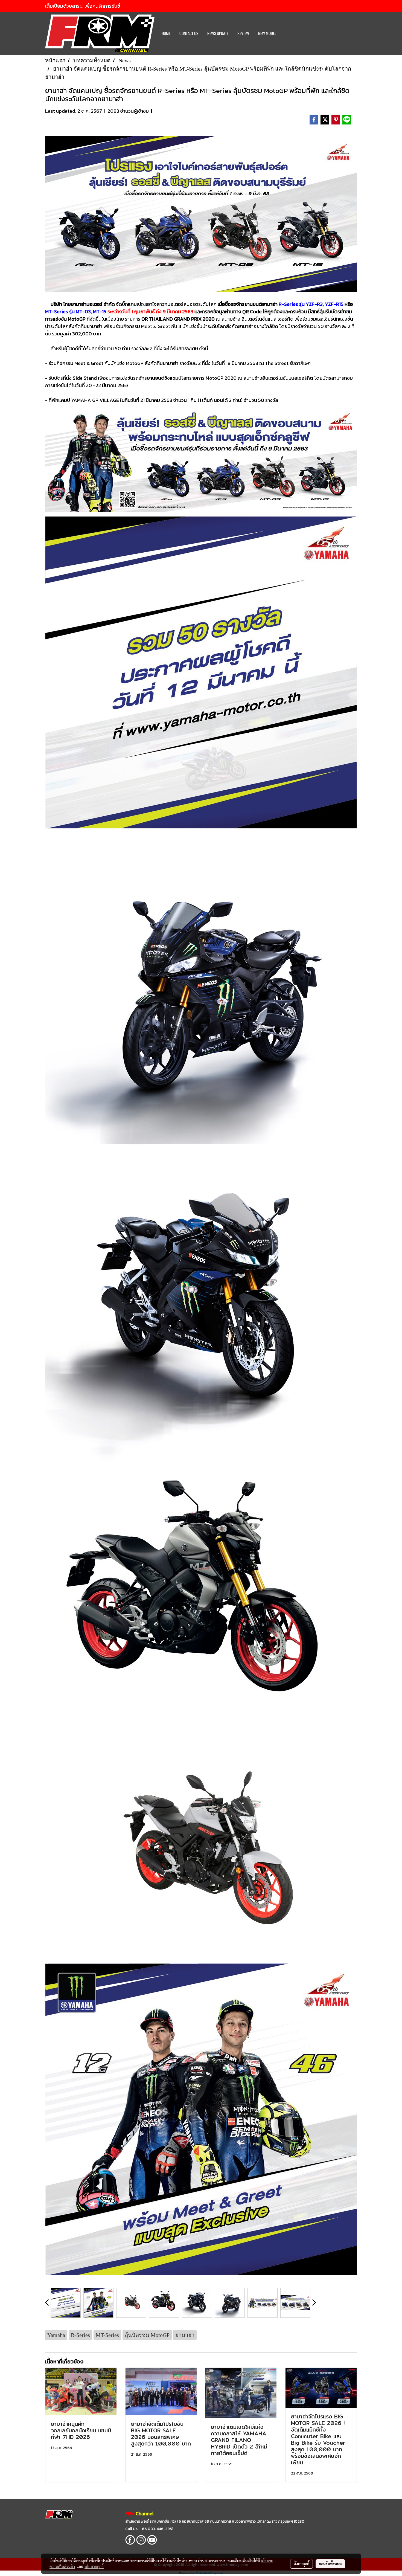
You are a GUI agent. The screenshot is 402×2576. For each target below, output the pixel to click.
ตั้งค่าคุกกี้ (301, 2564)
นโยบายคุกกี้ (94, 2566)
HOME (166, 33)
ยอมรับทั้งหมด (330, 2564)
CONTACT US (189, 33)
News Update (218, 33)
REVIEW (243, 33)
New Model (267, 33)
